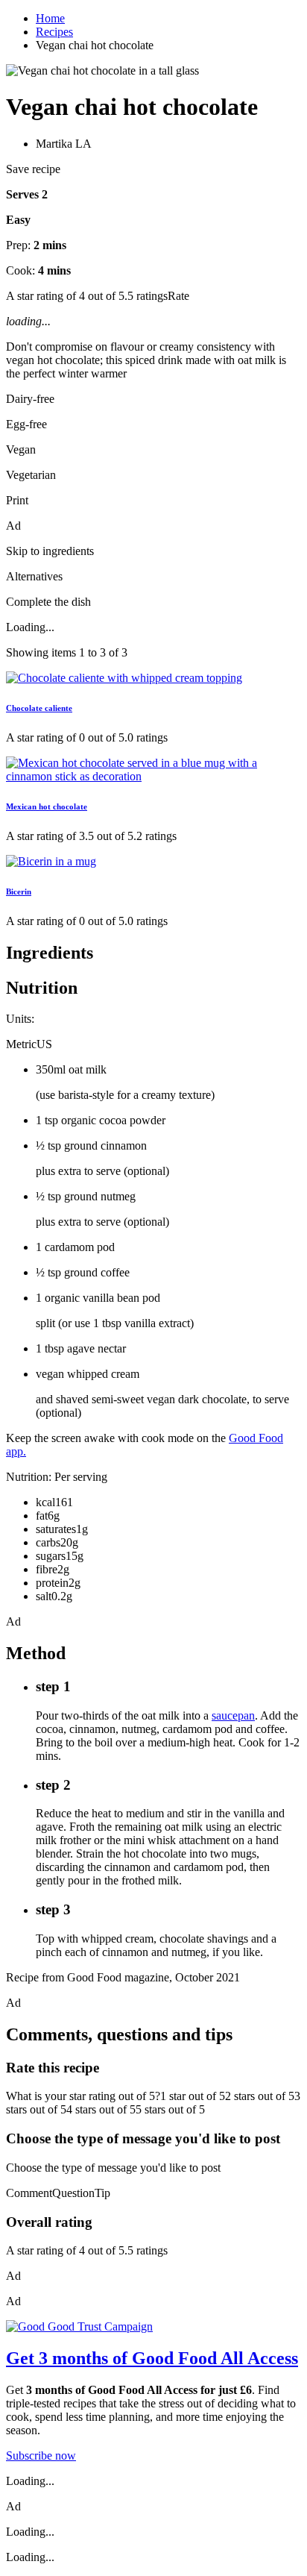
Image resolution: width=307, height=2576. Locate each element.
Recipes (54, 32)
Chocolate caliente (39, 708)
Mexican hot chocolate (47, 806)
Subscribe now (41, 2456)
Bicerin (19, 891)
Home (50, 18)
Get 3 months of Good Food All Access (152, 2358)
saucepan (233, 1715)
